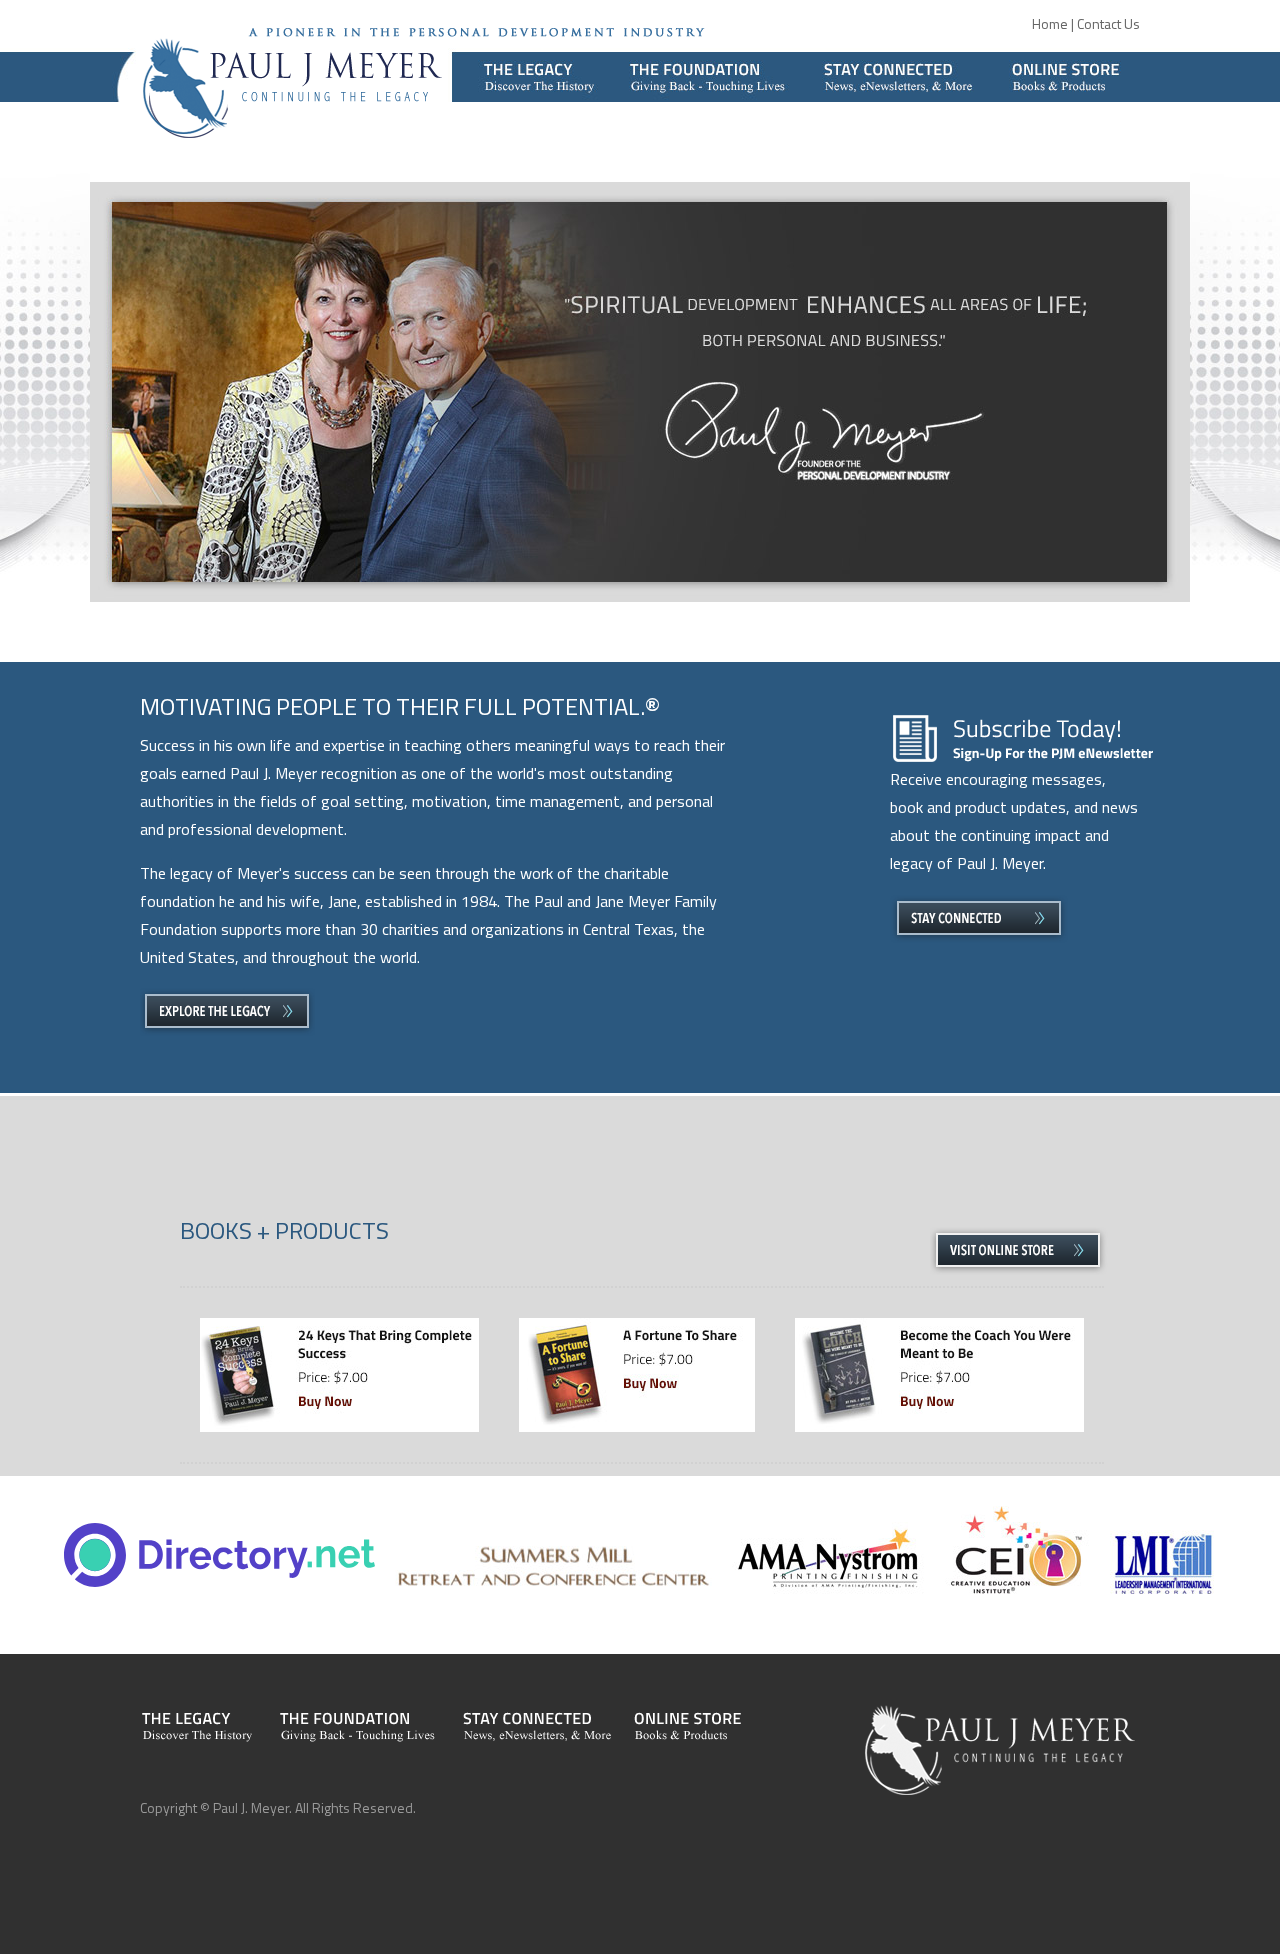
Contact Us (1108, 23)
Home (1050, 23)
